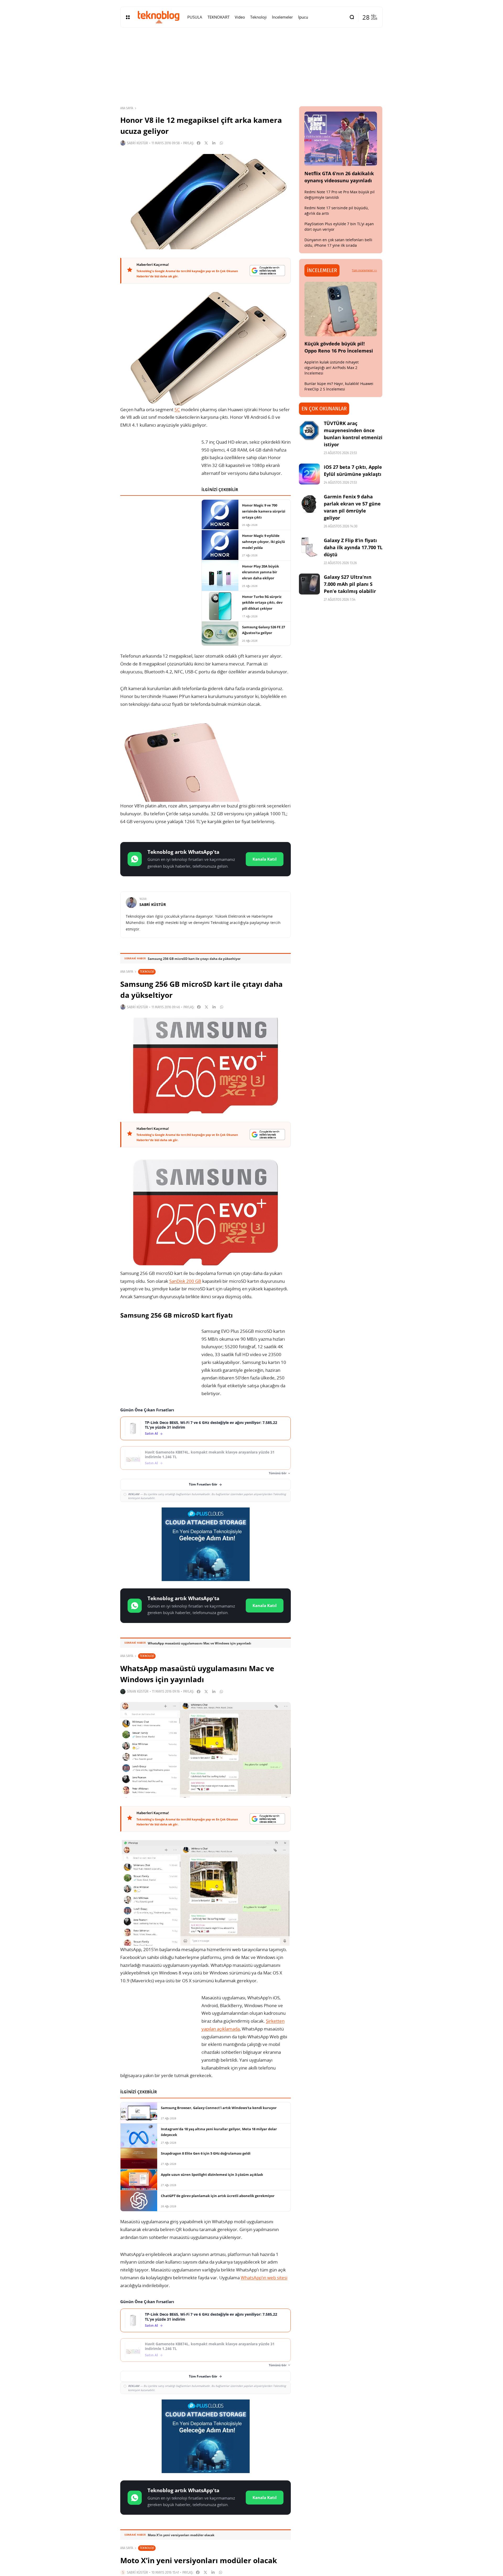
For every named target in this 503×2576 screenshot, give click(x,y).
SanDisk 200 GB (185, 1281)
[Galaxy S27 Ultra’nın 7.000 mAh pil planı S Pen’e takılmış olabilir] (309, 584)
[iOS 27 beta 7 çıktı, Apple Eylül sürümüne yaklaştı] (309, 474)
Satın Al (151, 1433)
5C (177, 409)
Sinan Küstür (138, 1691)
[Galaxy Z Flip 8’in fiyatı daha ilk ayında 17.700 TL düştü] (309, 547)
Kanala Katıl (265, 859)
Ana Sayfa (127, 108)
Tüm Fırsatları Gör (203, 1484)
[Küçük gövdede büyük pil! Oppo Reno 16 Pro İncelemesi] (341, 309)
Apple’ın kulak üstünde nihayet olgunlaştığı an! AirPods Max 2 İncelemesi (332, 368)
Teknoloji (147, 971)
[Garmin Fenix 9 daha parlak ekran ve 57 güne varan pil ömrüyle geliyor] (309, 504)
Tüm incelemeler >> (364, 270)
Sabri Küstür (137, 143)
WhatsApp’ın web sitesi (264, 2278)
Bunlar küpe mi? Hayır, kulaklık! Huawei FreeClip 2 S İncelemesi (339, 386)
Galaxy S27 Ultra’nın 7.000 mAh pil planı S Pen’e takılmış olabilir (350, 584)
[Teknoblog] (158, 17)
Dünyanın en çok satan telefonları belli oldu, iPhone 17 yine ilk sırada (338, 243)
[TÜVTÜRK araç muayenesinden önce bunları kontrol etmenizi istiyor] (309, 430)
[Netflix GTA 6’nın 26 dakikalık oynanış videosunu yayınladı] (341, 139)
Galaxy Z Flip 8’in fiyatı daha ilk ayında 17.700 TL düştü (353, 547)
